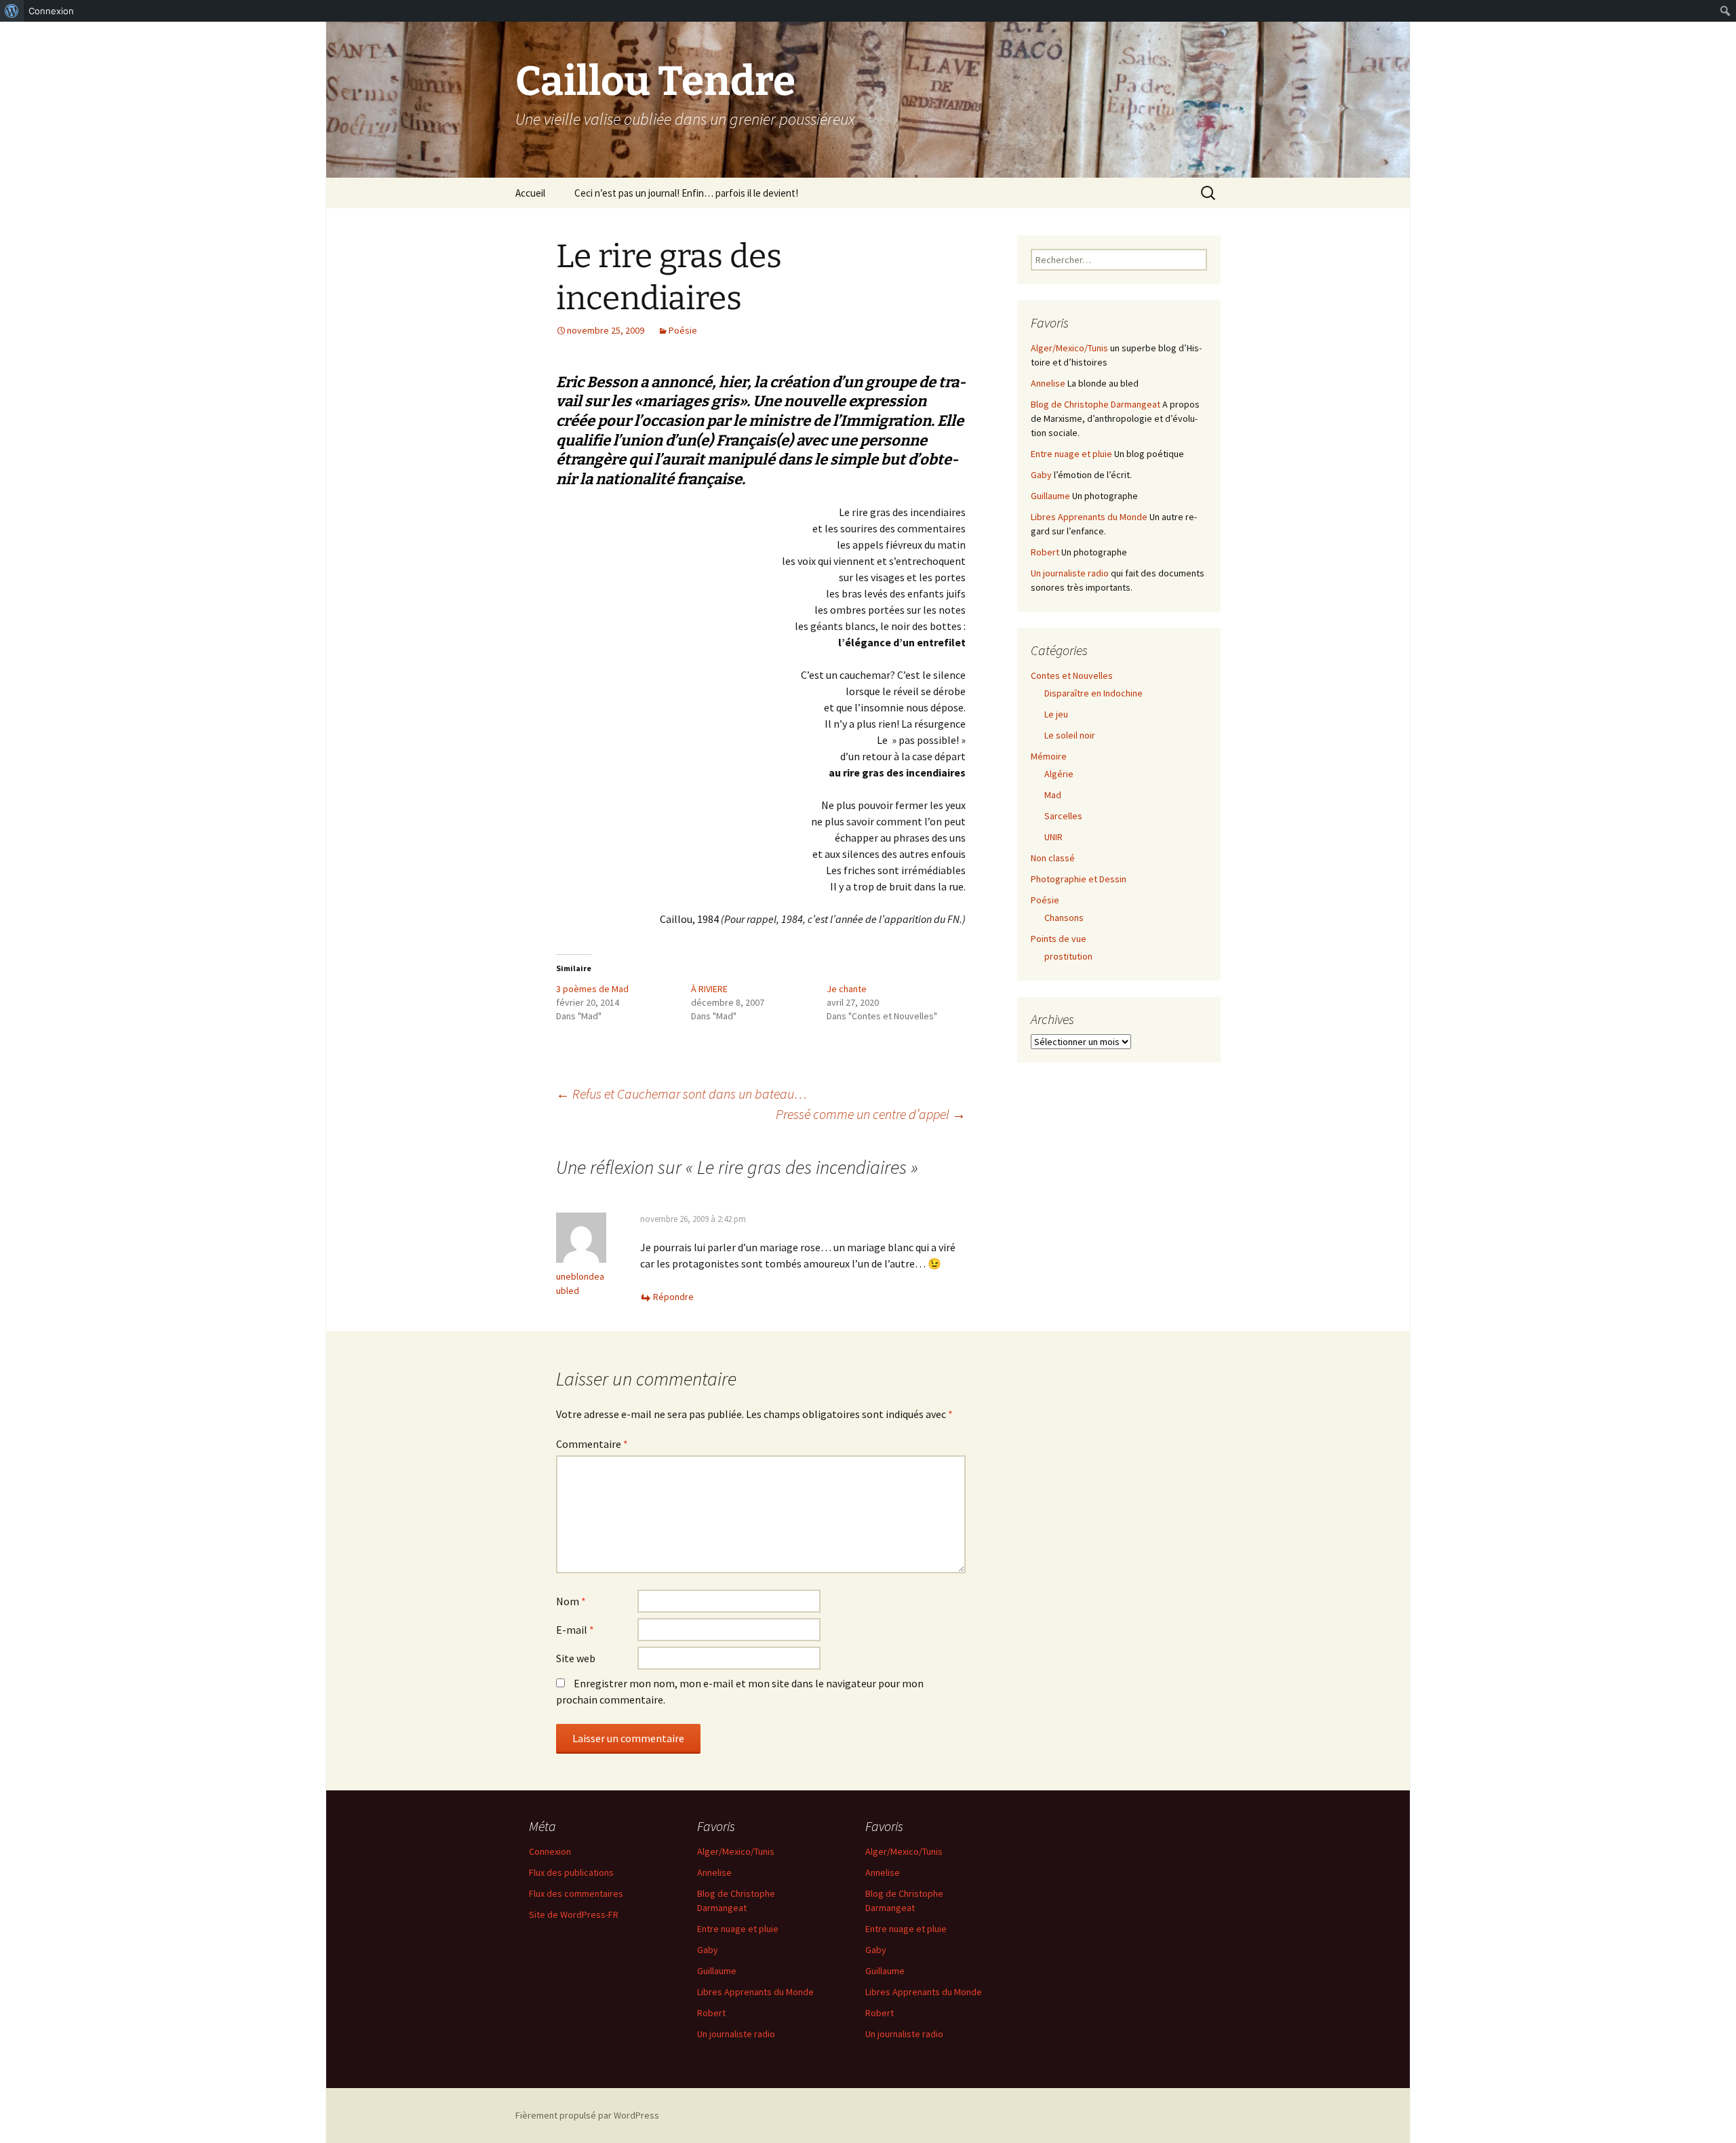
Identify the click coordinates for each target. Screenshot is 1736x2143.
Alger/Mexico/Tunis (1069, 348)
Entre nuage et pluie (1071, 454)
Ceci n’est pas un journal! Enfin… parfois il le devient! (686, 193)
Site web (576, 1658)
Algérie (1059, 774)
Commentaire (592, 1444)
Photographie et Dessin (1079, 879)
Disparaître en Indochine (1093, 693)
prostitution (1068, 956)
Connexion (550, 1851)
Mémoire (1049, 756)
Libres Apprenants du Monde (1089, 517)
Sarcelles (1063, 816)
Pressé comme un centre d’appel (871, 1114)
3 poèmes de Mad (592, 989)
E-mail (575, 1630)
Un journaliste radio (1070, 573)
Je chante (847, 989)
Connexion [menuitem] (51, 11)
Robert (1045, 552)
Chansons (1064, 918)
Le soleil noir (1070, 735)
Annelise (1048, 383)
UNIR (1053, 837)
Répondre (673, 1297)
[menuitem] (12, 11)
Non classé (1053, 858)
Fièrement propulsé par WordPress (587, 2115)
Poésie (683, 330)
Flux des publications (571, 1872)
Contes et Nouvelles (1072, 675)
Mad (1053, 795)
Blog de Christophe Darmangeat (1096, 404)
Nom (571, 1601)
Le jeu (1056, 714)
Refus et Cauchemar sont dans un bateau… (682, 1094)
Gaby (1041, 475)
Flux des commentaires (576, 1893)
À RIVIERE (709, 989)
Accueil (530, 193)
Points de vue (1059, 939)
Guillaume (1050, 496)
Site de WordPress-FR (574, 1914)
